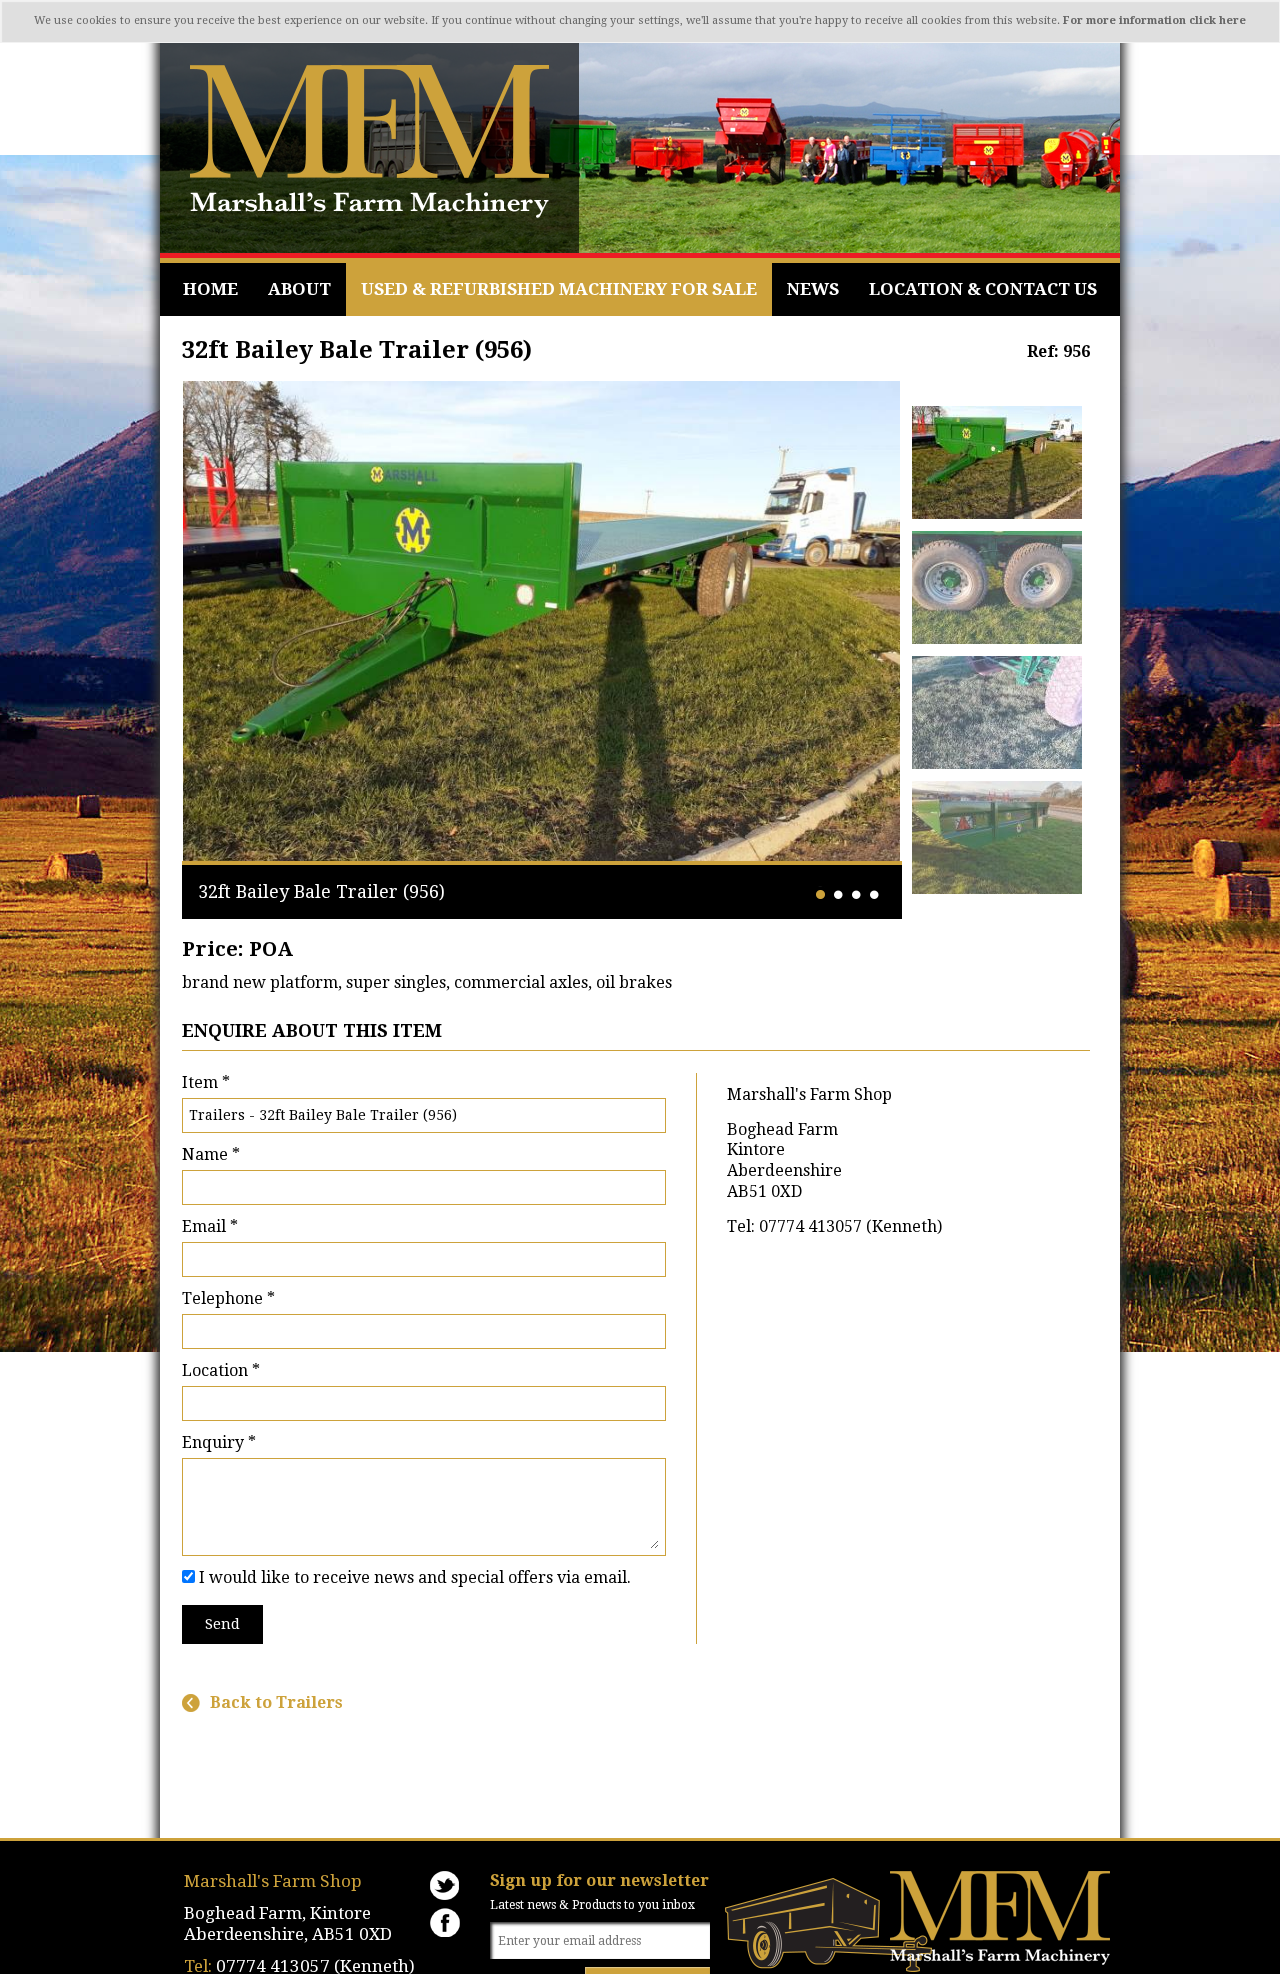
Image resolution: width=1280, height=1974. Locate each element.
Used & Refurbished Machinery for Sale (559, 289)
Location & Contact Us (983, 289)
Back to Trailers (276, 1703)
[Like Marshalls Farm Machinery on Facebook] (445, 1922)
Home (210, 289)
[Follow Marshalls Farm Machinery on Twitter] (445, 1885)
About (299, 289)
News (813, 289)
